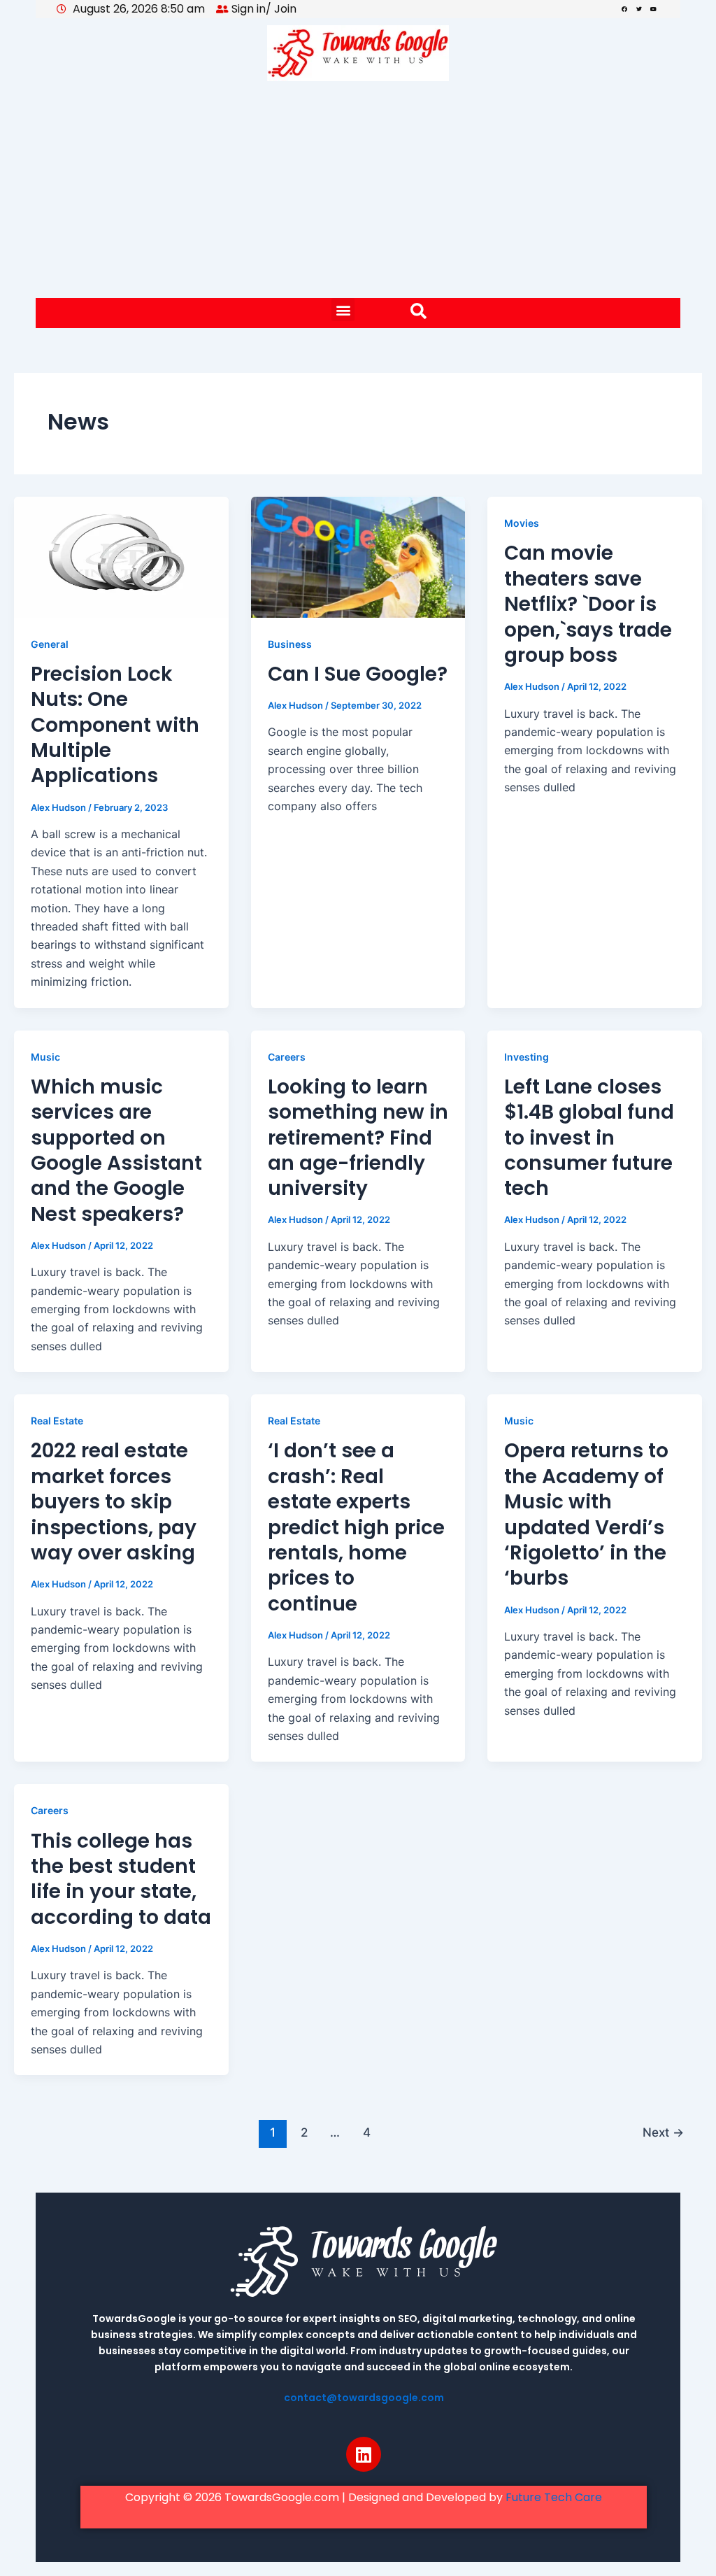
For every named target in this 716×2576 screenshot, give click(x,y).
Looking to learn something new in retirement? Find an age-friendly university (358, 1138)
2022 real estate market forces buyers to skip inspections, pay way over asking (114, 1502)
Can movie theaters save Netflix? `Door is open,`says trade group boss (588, 604)
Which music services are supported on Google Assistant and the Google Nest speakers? (116, 1151)
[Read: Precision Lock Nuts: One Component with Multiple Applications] (121, 556)
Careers (287, 1057)
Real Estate (57, 1421)
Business (290, 644)
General (50, 644)
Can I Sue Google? (358, 674)
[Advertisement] (358, 193)
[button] (343, 310)
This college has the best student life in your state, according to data (121, 1879)
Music (45, 1057)
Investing (527, 1057)
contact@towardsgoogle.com (364, 2398)
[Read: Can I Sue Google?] (358, 556)
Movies (522, 523)
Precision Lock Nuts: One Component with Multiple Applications (115, 725)
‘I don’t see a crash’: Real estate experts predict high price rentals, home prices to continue (356, 1527)
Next (663, 2132)
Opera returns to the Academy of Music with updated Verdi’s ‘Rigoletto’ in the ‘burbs (586, 1514)
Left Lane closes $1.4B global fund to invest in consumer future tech (589, 1138)
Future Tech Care (554, 2497)
